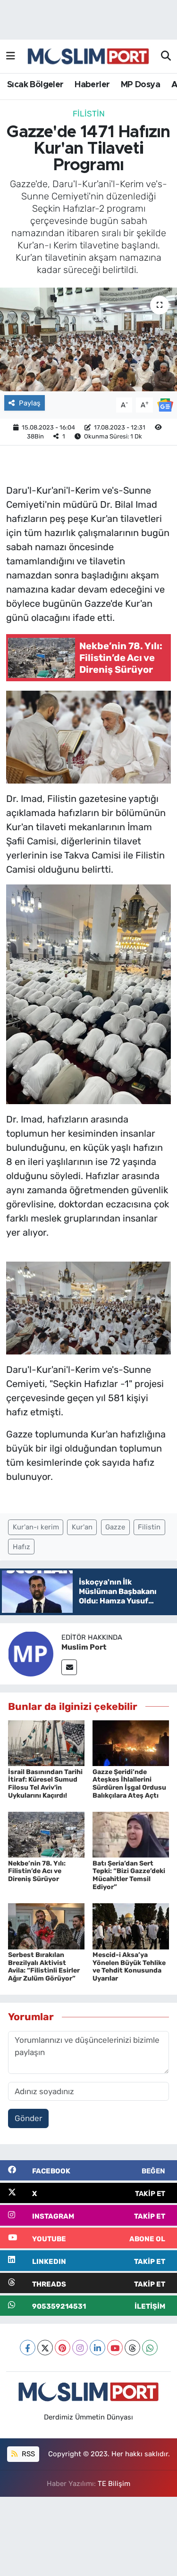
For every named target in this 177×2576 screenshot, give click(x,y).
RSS (27, 2454)
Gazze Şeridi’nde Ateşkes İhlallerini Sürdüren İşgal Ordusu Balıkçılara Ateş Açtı (129, 1784)
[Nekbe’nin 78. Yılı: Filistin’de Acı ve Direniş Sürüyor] (46, 1834)
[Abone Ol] (165, 404)
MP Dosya (140, 85)
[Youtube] (115, 2348)
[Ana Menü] (11, 56)
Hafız (21, 1547)
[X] (45, 2348)
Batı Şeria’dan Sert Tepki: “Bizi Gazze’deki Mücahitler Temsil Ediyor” (129, 1875)
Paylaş (30, 403)
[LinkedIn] (97, 2348)
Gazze (115, 1527)
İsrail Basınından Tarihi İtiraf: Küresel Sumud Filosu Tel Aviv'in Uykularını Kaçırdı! (45, 1784)
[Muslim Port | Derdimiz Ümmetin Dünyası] (88, 57)
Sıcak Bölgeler (35, 85)
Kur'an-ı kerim (36, 1527)
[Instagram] (80, 2348)
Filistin (89, 114)
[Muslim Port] (31, 1653)
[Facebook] (28, 2348)
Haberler (92, 85)
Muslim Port (84, 1647)
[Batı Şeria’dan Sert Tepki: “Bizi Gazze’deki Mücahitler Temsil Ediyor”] (131, 1834)
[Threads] (132, 2348)
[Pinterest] (63, 2348)
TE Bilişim (114, 2484)
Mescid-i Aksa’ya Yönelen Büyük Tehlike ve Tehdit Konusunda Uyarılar (129, 1967)
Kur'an (82, 1527)
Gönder (28, 2118)
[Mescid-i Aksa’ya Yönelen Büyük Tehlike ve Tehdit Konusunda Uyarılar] (131, 1925)
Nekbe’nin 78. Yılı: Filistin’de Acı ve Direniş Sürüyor (37, 1871)
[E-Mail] (69, 1667)
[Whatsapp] (150, 2348)
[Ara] (166, 57)
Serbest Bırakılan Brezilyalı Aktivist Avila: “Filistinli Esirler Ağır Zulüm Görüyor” (44, 1967)
